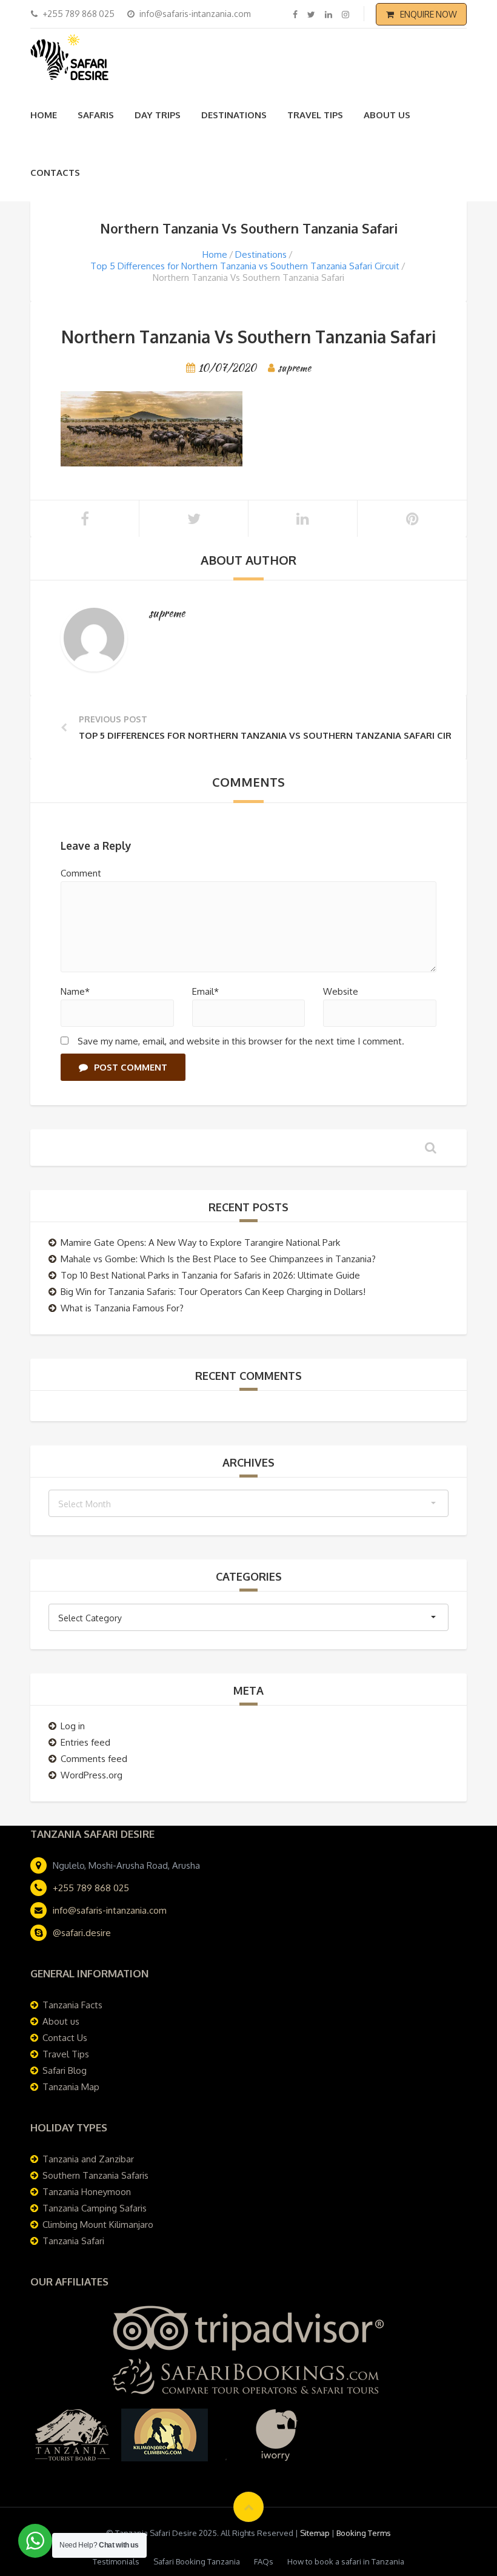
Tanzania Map (71, 2087)
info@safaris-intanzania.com (110, 1910)
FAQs (264, 2561)
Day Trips (158, 115)
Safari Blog (65, 2070)
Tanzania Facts (72, 2005)
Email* (205, 991)
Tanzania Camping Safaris (95, 2208)
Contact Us (65, 2038)
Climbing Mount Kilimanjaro (98, 2225)
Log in (73, 1726)
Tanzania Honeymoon (87, 2192)
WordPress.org (92, 1775)
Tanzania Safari (73, 2241)
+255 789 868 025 (91, 1888)
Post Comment (131, 1067)
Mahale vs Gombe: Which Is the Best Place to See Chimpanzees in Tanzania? (218, 1259)
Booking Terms (364, 2533)
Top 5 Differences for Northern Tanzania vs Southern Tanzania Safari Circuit (245, 266)
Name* (75, 991)
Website (341, 991)
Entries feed (85, 1742)
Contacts (55, 173)
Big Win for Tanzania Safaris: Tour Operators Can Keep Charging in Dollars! (213, 1292)
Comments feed (94, 1759)
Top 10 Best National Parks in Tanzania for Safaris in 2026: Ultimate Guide (210, 1275)
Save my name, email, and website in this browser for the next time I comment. (241, 1041)
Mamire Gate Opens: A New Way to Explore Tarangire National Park (200, 1243)
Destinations (234, 115)
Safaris (96, 115)
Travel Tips (315, 115)
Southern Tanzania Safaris (95, 2175)
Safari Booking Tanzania (197, 2561)
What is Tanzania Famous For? (122, 1308)
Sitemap (315, 2533)
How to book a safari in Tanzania (346, 2561)
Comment (81, 873)
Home (44, 115)
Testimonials (116, 2561)
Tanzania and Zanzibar (88, 2159)
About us (387, 115)
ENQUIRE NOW (429, 14)
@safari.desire (82, 1933)
